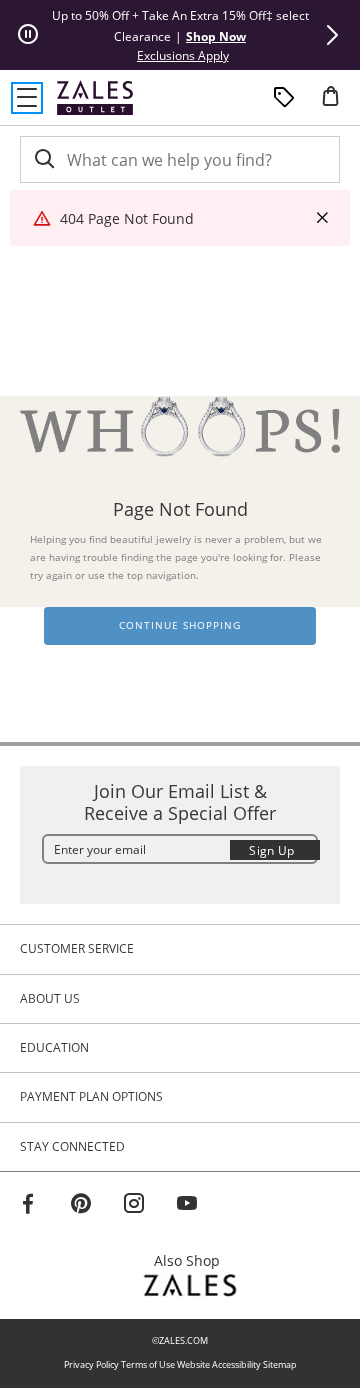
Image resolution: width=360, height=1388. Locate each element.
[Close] (322, 218)
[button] (332, 35)
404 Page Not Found (127, 218)
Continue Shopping (180, 625)
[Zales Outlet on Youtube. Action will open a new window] (187, 1206)
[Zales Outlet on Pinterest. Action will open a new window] (81, 1206)
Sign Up (272, 850)
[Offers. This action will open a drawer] (284, 98)
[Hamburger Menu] (27, 98)
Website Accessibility (219, 1364)
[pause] (28, 35)
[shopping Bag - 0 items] (338, 104)
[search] (43, 159)
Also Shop (193, 1260)
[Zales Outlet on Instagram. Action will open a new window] (134, 1206)
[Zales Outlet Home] (95, 97)
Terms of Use (148, 1364)
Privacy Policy (91, 1364)
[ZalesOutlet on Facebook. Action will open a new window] (28, 1206)
